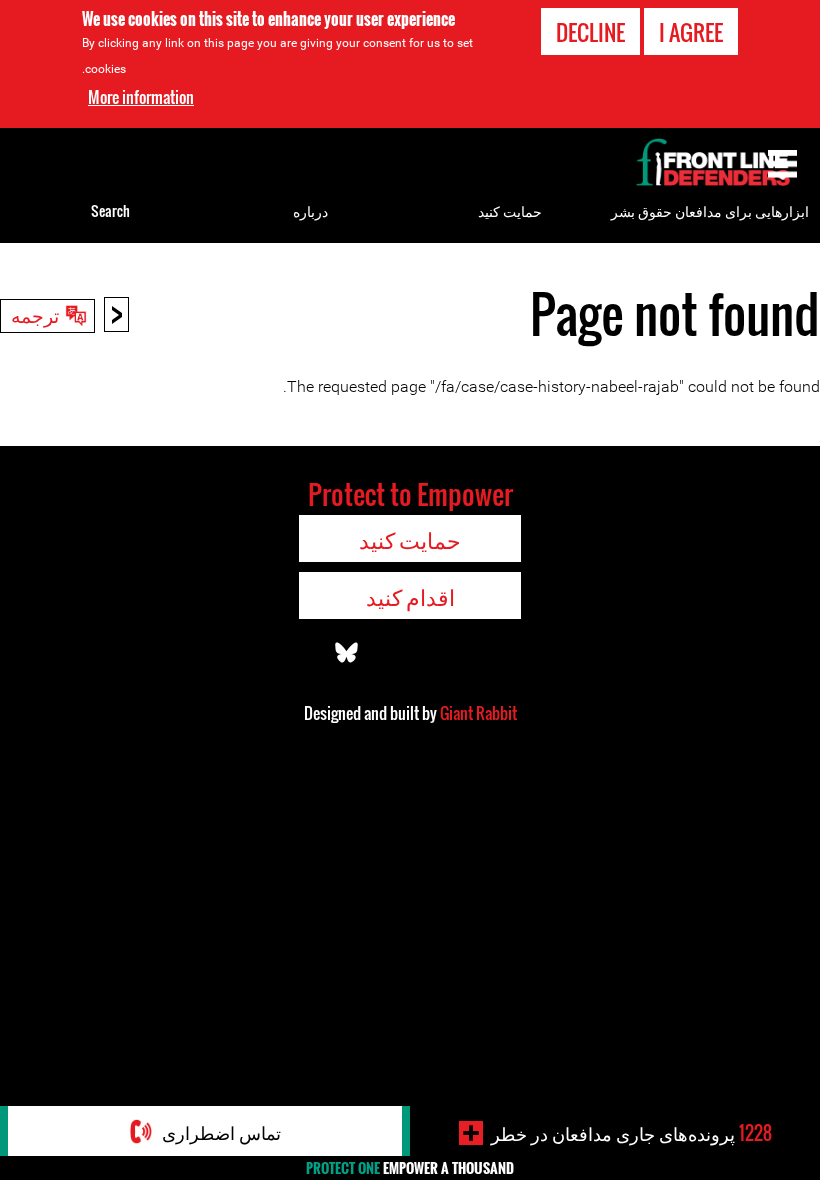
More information (141, 97)
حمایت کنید (510, 210)
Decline (590, 32)
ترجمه (35, 314)
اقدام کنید (410, 596)
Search (110, 210)
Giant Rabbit (478, 713)
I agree (691, 32)
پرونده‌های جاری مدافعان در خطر (631, 1133)
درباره (310, 210)
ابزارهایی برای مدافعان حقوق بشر (710, 210)
